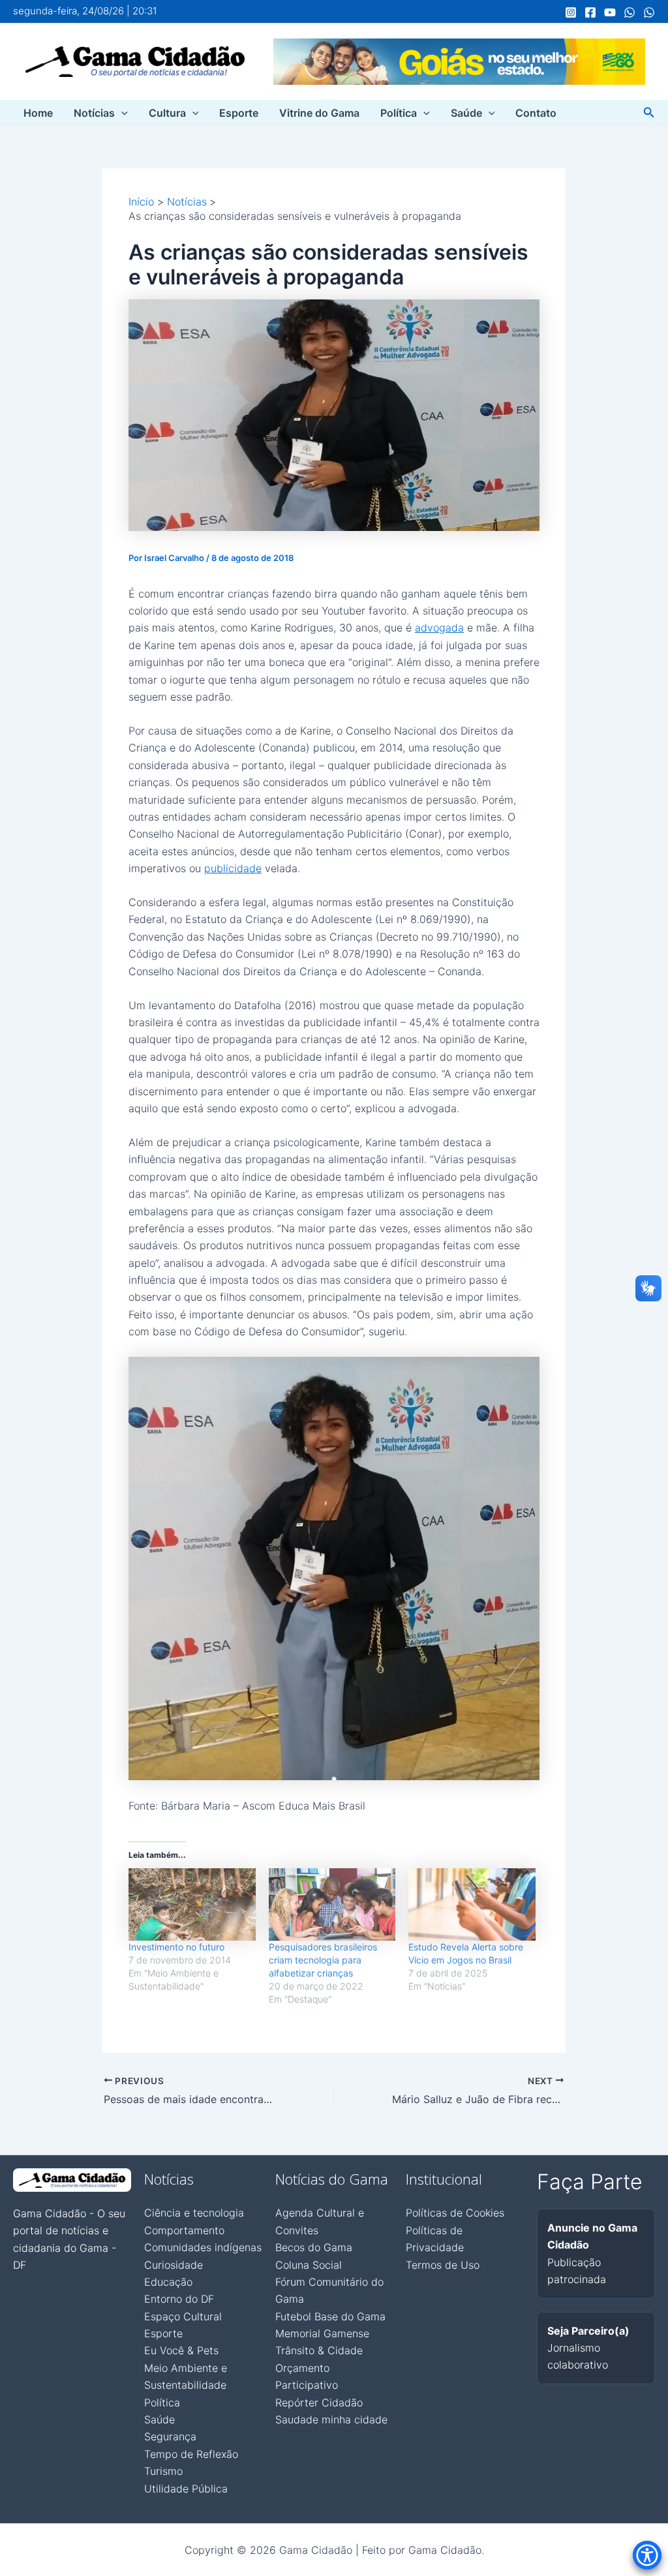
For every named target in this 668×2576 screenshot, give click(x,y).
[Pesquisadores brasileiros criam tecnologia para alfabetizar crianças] (332, 1904)
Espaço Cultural (183, 2316)
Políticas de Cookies (455, 2213)
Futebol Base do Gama (330, 2316)
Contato (536, 113)
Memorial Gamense (322, 2333)
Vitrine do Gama (319, 113)
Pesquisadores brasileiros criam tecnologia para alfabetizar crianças (323, 1960)
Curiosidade (174, 2265)
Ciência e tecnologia (194, 2213)
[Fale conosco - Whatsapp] (649, 12)
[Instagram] (571, 12)
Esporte (239, 113)
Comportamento (184, 2230)
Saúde (466, 113)
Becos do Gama (314, 2247)
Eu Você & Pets (181, 2350)
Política (399, 113)
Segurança (170, 2436)
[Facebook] (590, 12)
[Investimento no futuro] (192, 1904)
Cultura (167, 113)
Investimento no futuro (176, 1947)
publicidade (233, 868)
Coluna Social (309, 2265)
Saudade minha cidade (331, 2419)
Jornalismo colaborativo (588, 2348)
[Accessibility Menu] (647, 2555)
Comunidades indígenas (203, 2247)
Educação (168, 2282)
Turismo (163, 2471)
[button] (121, 113)
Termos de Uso (443, 2265)
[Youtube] (610, 12)
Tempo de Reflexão (191, 2454)
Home (38, 113)
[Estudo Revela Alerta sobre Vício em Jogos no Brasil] (472, 1904)
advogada (439, 628)
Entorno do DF (179, 2299)
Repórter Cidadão (319, 2402)
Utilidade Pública (186, 2489)
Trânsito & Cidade (319, 2350)
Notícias (94, 113)
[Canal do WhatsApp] (630, 12)
